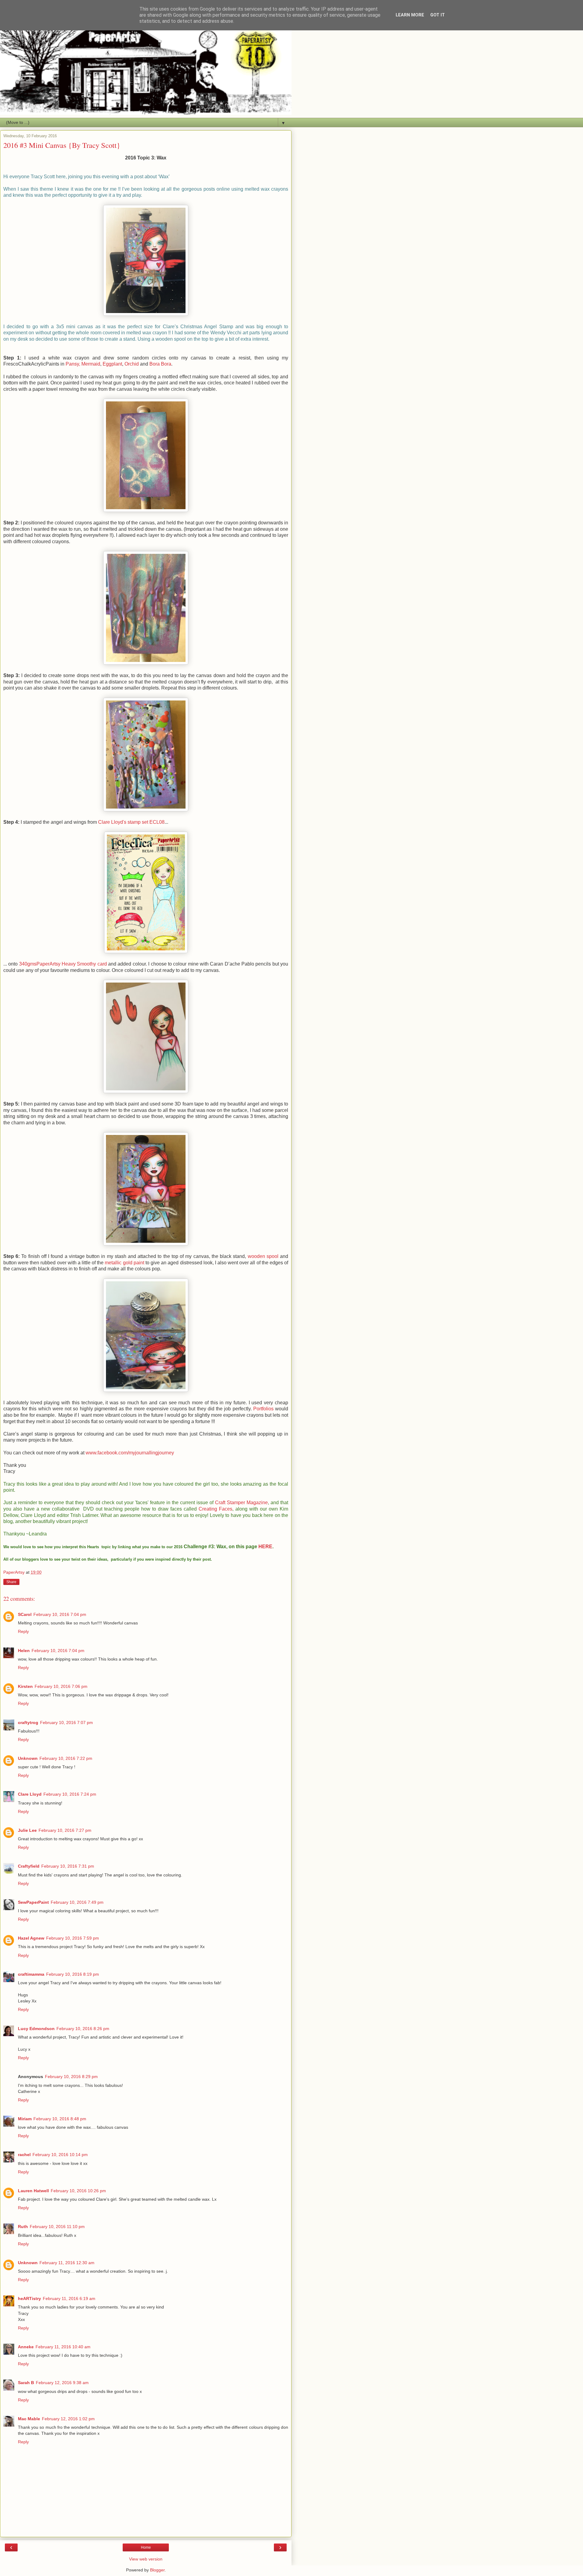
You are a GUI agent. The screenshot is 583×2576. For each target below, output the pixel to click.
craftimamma (31, 1974)
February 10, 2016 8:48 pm (60, 2119)
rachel (24, 2155)
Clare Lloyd (30, 1794)
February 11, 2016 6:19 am (69, 2298)
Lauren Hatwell (33, 2191)
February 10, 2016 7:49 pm (77, 1902)
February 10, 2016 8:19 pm (73, 1974)
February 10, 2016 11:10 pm (57, 2227)
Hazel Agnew (31, 1938)
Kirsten (25, 1686)
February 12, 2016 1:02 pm (68, 2419)
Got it (438, 15)
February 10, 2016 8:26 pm (83, 2029)
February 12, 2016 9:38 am (62, 2383)
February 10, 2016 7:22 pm (66, 1758)
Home (146, 2547)
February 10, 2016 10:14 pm (60, 2155)
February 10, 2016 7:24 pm (70, 1794)
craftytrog (28, 1722)
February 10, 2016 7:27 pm (65, 1830)
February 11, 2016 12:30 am (67, 2263)
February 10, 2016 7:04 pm (60, 1614)
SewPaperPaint (33, 1902)
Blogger (157, 2570)
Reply (23, 1631)
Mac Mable (29, 2419)
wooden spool (263, 1256)
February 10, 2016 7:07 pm (66, 1722)
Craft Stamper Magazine (241, 1503)
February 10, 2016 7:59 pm (73, 1938)
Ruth (23, 2227)
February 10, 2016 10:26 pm (78, 2191)
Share (11, 1582)
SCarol (25, 1614)
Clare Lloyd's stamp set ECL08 (131, 822)
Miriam (25, 2119)
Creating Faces (215, 1509)
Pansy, (73, 364)
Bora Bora (160, 364)
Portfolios (263, 1409)
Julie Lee (27, 1830)
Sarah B (26, 2383)
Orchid (132, 364)
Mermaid (91, 364)
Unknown (28, 1758)
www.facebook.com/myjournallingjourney (130, 1453)
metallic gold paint (124, 1263)
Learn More (410, 15)
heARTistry (29, 2298)
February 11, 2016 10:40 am (63, 2347)
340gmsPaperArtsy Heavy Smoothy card (63, 964)
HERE (265, 1547)
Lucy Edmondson (36, 2029)
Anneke (26, 2347)
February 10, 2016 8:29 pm (71, 2077)
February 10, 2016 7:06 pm (61, 1686)
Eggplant (112, 364)
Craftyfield (29, 1866)
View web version (146, 2559)
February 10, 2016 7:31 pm (68, 1866)
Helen (24, 1651)
